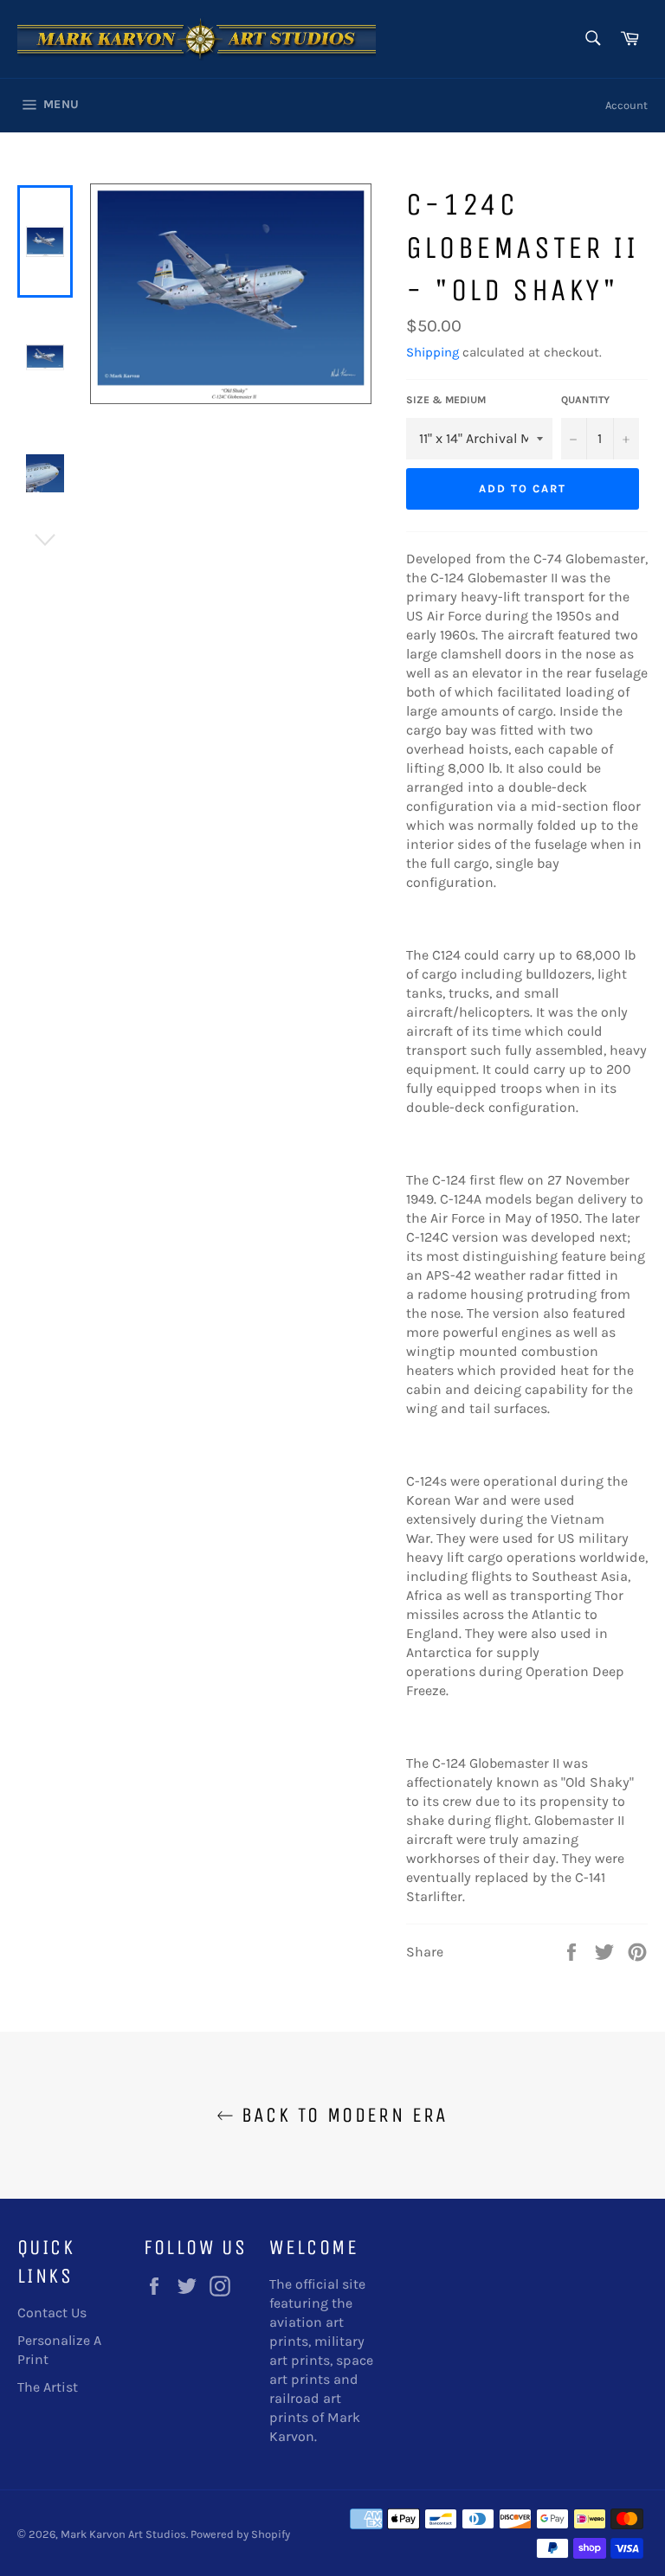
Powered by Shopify (240, 2534)
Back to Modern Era (341, 2115)
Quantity (585, 400)
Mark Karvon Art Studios (123, 2534)
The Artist (48, 2387)
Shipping (433, 352)
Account (626, 105)
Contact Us (52, 2313)
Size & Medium (446, 400)
